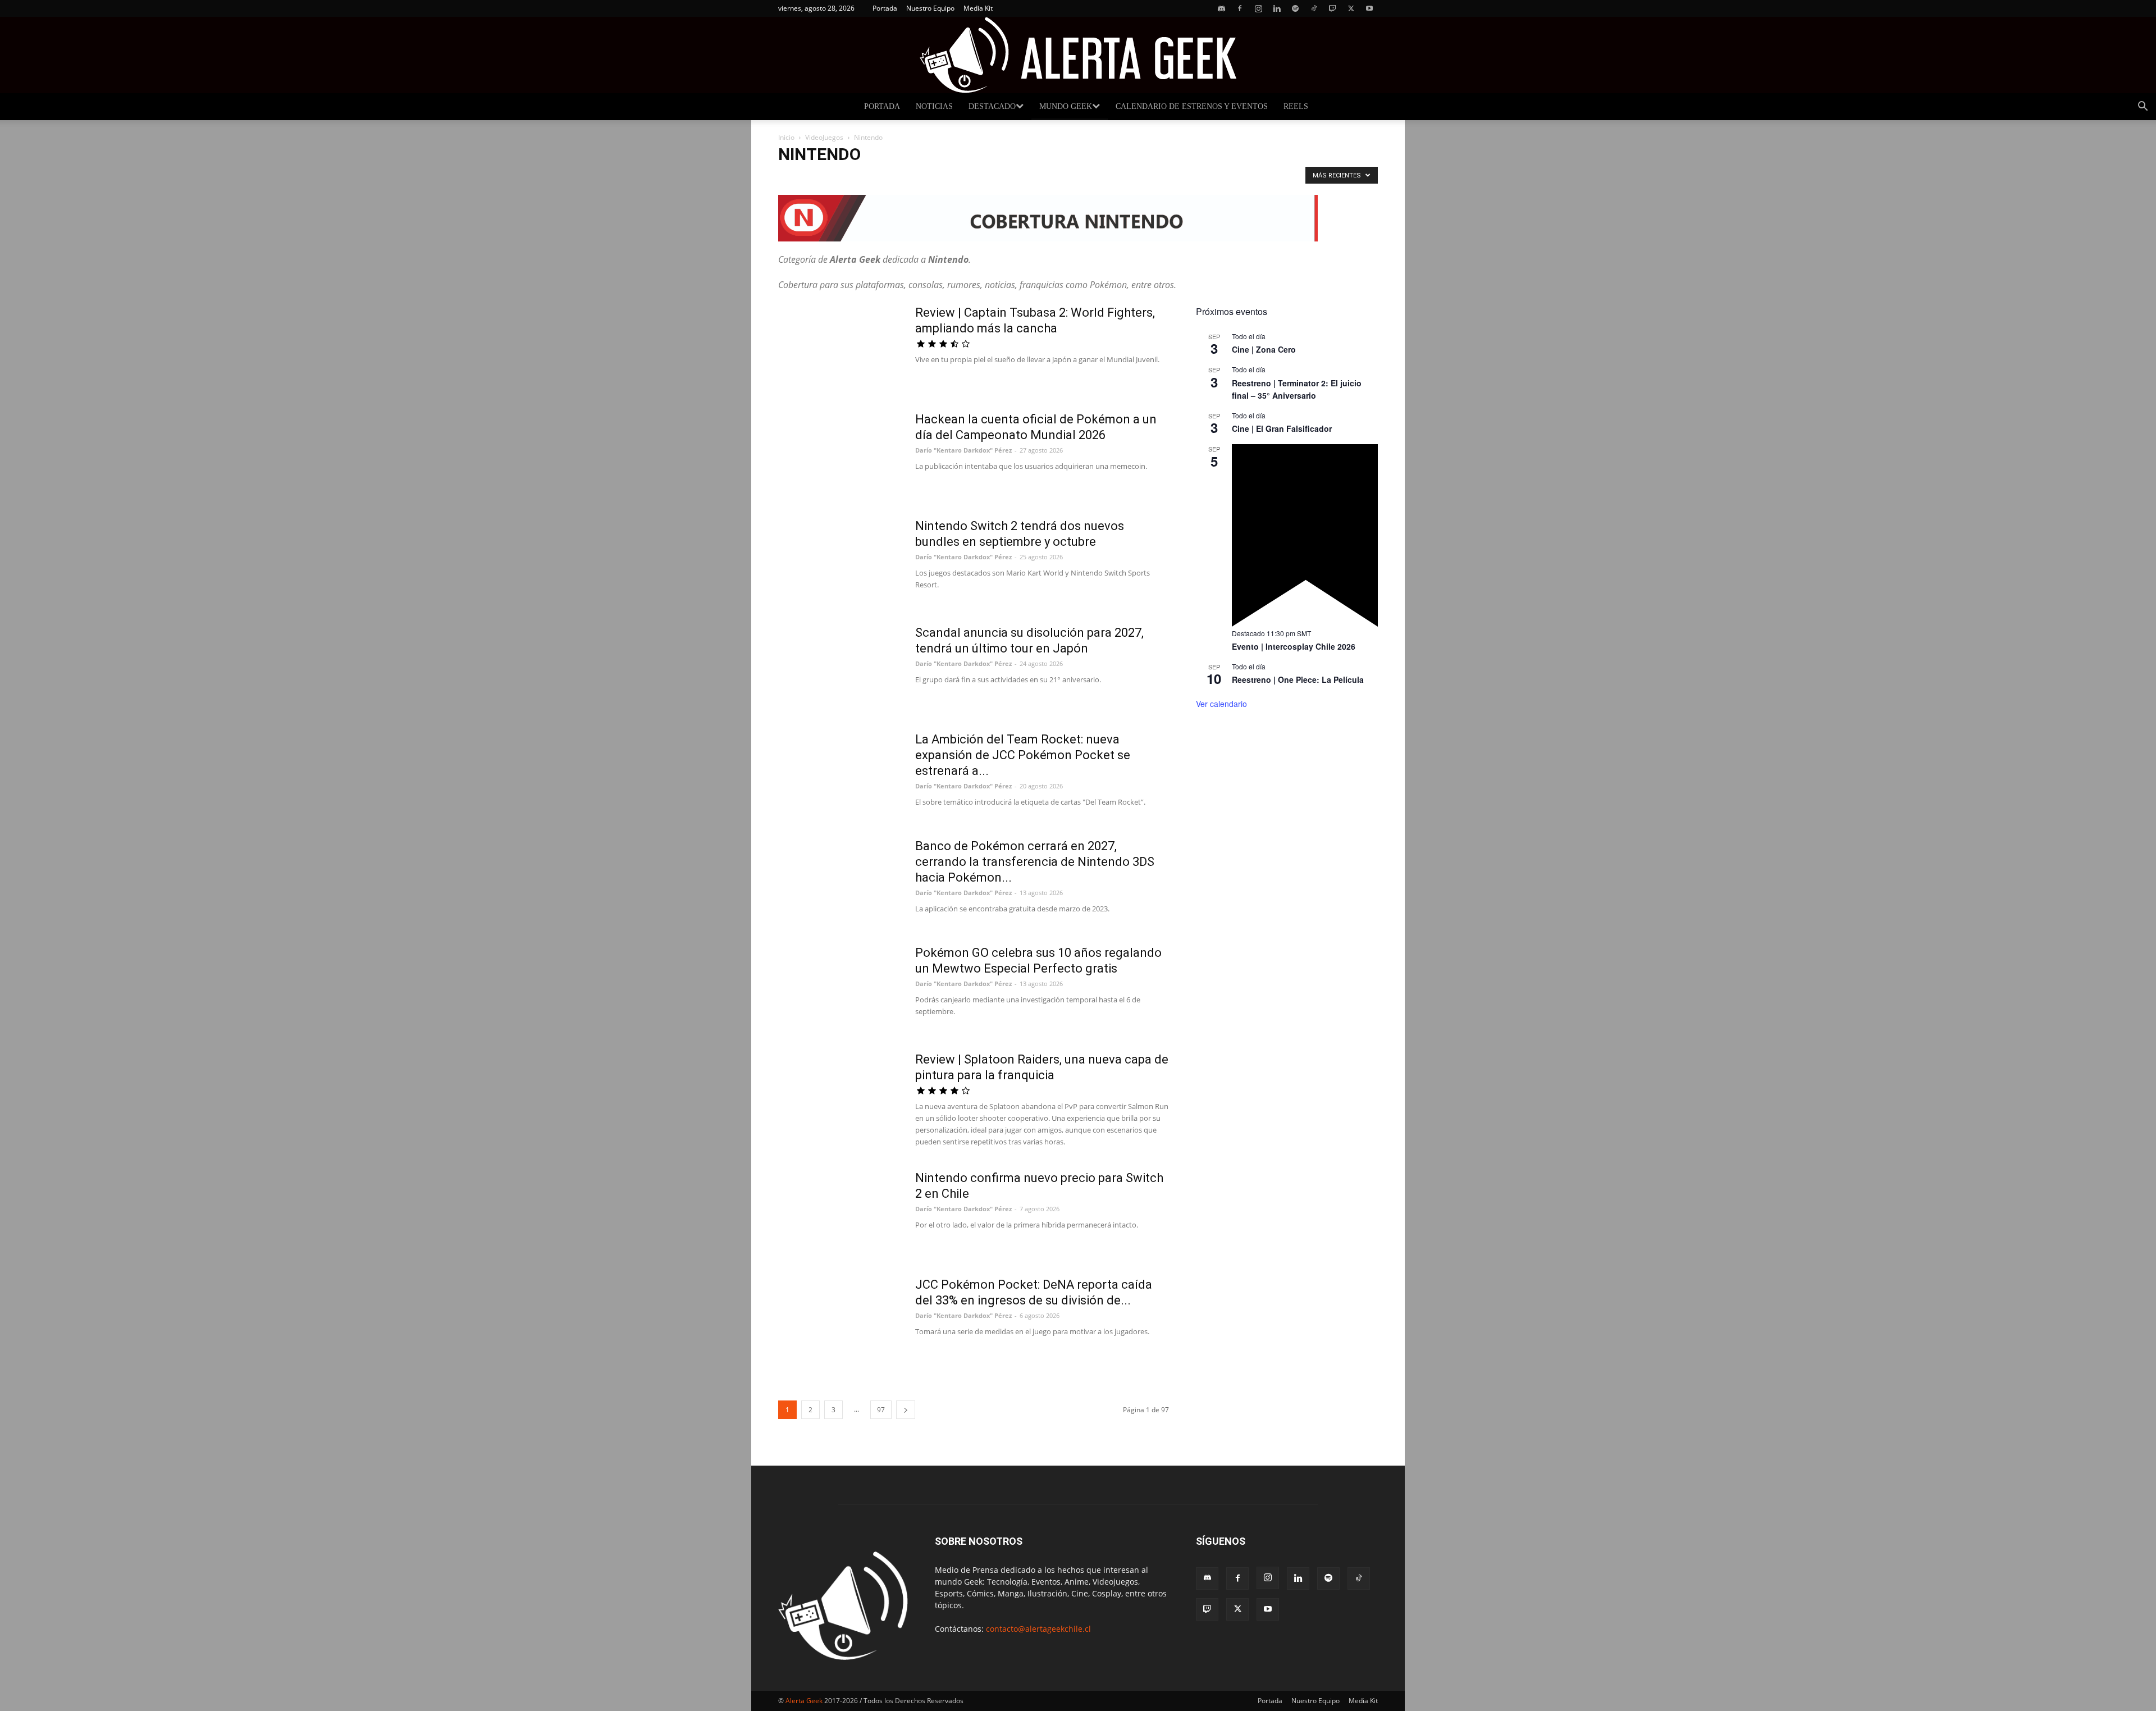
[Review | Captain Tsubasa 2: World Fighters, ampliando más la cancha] (839, 347)
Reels (1296, 106)
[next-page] (906, 1410)
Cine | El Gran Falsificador (1282, 428)
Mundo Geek (1066, 106)
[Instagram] (1258, 8)
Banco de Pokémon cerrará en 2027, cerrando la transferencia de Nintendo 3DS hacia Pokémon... (1035, 862)
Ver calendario (1221, 704)
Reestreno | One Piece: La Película (1298, 679)
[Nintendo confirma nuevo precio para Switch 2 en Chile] (839, 1212)
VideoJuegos (824, 137)
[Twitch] (1332, 8)
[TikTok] (1314, 8)
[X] (1351, 8)
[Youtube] (1369, 8)
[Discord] (1221, 8)
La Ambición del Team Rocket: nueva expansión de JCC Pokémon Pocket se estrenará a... (1023, 755)
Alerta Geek (804, 1701)
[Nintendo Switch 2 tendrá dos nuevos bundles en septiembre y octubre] (839, 560)
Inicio (786, 137)
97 (881, 1410)
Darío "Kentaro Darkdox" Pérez (963, 450)
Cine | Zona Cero (1264, 349)
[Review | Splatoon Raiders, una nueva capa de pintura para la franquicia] (839, 1094)
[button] (2143, 108)
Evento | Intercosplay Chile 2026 (1294, 646)
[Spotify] (1295, 8)
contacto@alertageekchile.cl (1038, 1629)
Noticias (934, 106)
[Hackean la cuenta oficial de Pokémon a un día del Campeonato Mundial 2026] (839, 454)
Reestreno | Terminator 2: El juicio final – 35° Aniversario (1297, 389)
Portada (885, 8)
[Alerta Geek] (1078, 55)
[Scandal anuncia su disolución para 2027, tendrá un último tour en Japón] (839, 667)
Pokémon (797, 178)
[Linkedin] (1277, 8)
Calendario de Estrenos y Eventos (1192, 106)
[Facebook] (1240, 8)
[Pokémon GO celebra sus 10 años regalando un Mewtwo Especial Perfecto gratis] (839, 987)
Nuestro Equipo (930, 8)
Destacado (992, 106)
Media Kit (978, 8)
